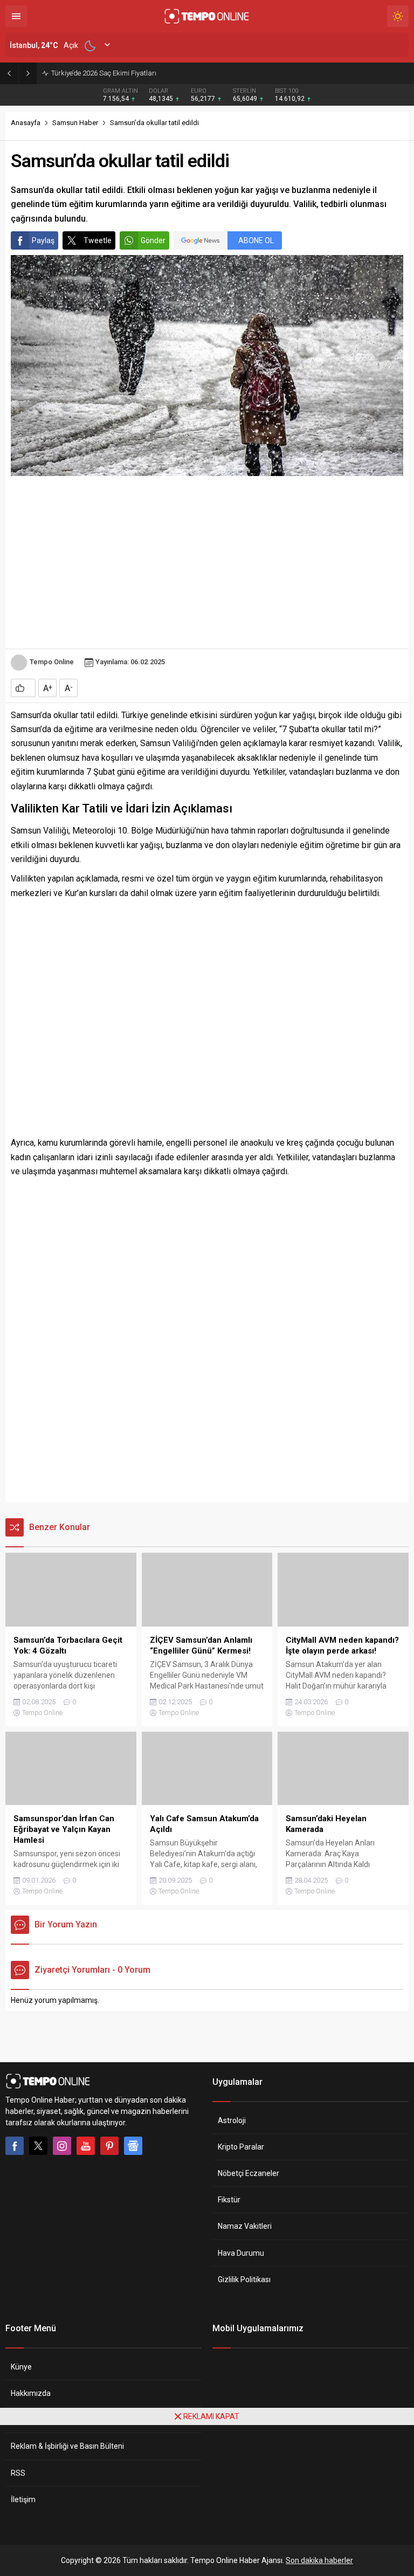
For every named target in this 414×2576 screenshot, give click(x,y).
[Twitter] (38, 2146)
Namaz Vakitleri (245, 2226)
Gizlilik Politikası (244, 2279)
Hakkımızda (31, 2393)
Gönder (153, 240)
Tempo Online (52, 662)
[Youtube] (86, 2146)
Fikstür (229, 2200)
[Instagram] (62, 2146)
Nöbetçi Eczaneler (249, 2173)
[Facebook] (15, 2146)
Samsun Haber (75, 123)
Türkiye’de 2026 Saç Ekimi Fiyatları (104, 73)
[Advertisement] (207, 562)
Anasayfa (26, 123)
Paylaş (43, 240)
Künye (21, 2367)
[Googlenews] (133, 2146)
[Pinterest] (109, 2146)
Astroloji (232, 2120)
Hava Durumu (241, 2253)
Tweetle (98, 240)
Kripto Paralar (241, 2147)
